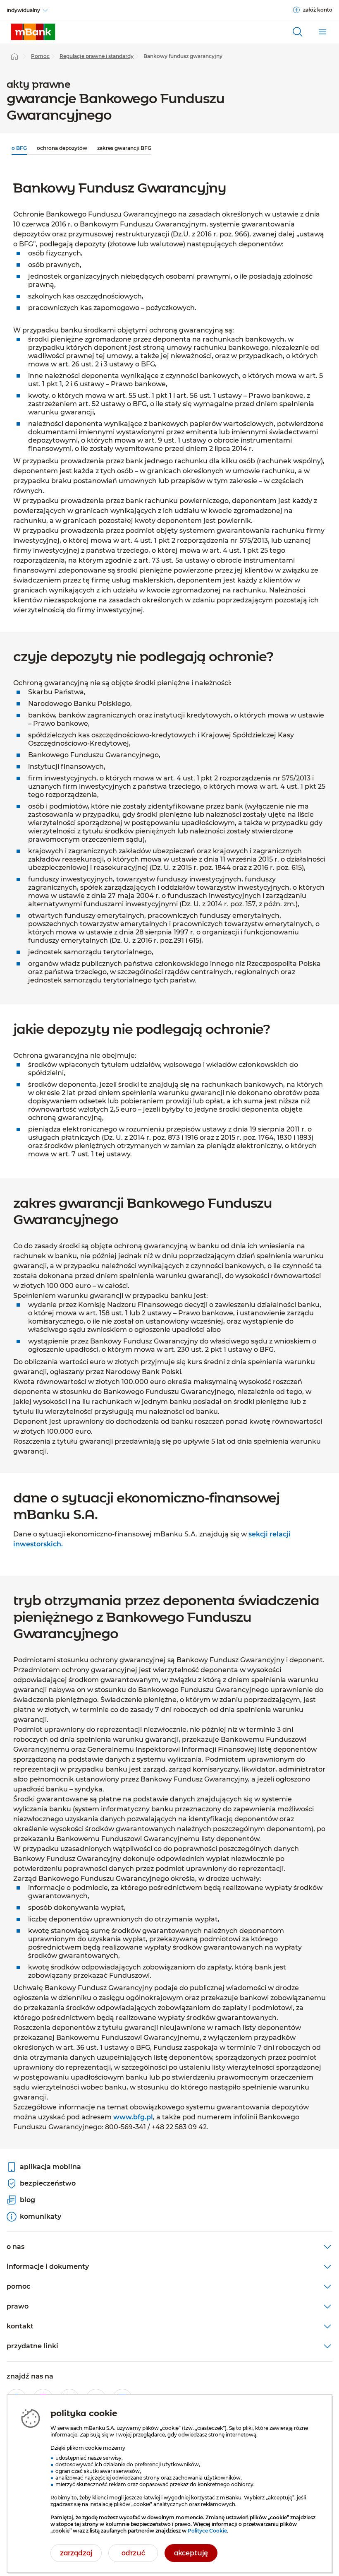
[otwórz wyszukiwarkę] (298, 32)
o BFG (19, 148)
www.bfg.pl (133, 2117)
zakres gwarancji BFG (124, 148)
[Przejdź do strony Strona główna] (14, 56)
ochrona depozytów (62, 148)
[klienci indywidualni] (33, 32)
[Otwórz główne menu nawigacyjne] (322, 32)
